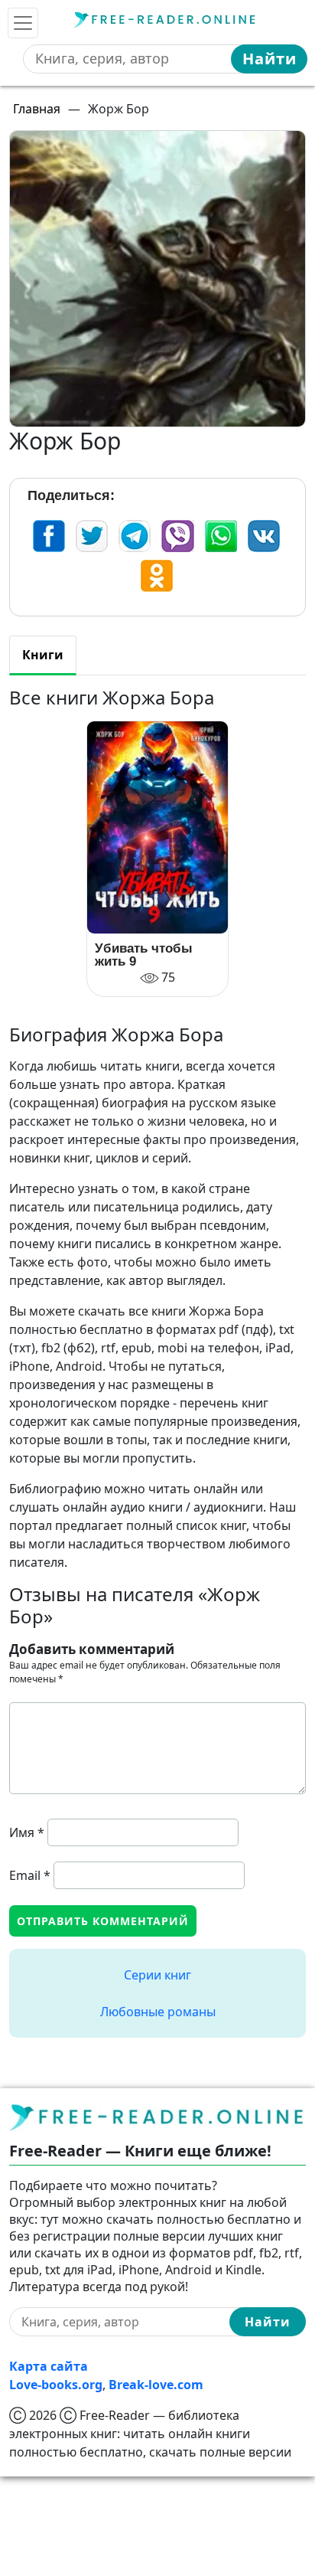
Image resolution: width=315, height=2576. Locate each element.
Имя (27, 1832)
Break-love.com (156, 2385)
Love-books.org (56, 2385)
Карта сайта (49, 2366)
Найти (270, 59)
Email (30, 1875)
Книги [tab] (43, 655)
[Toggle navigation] (23, 23)
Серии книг (157, 1975)
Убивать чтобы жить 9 (144, 955)
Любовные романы (158, 2012)
